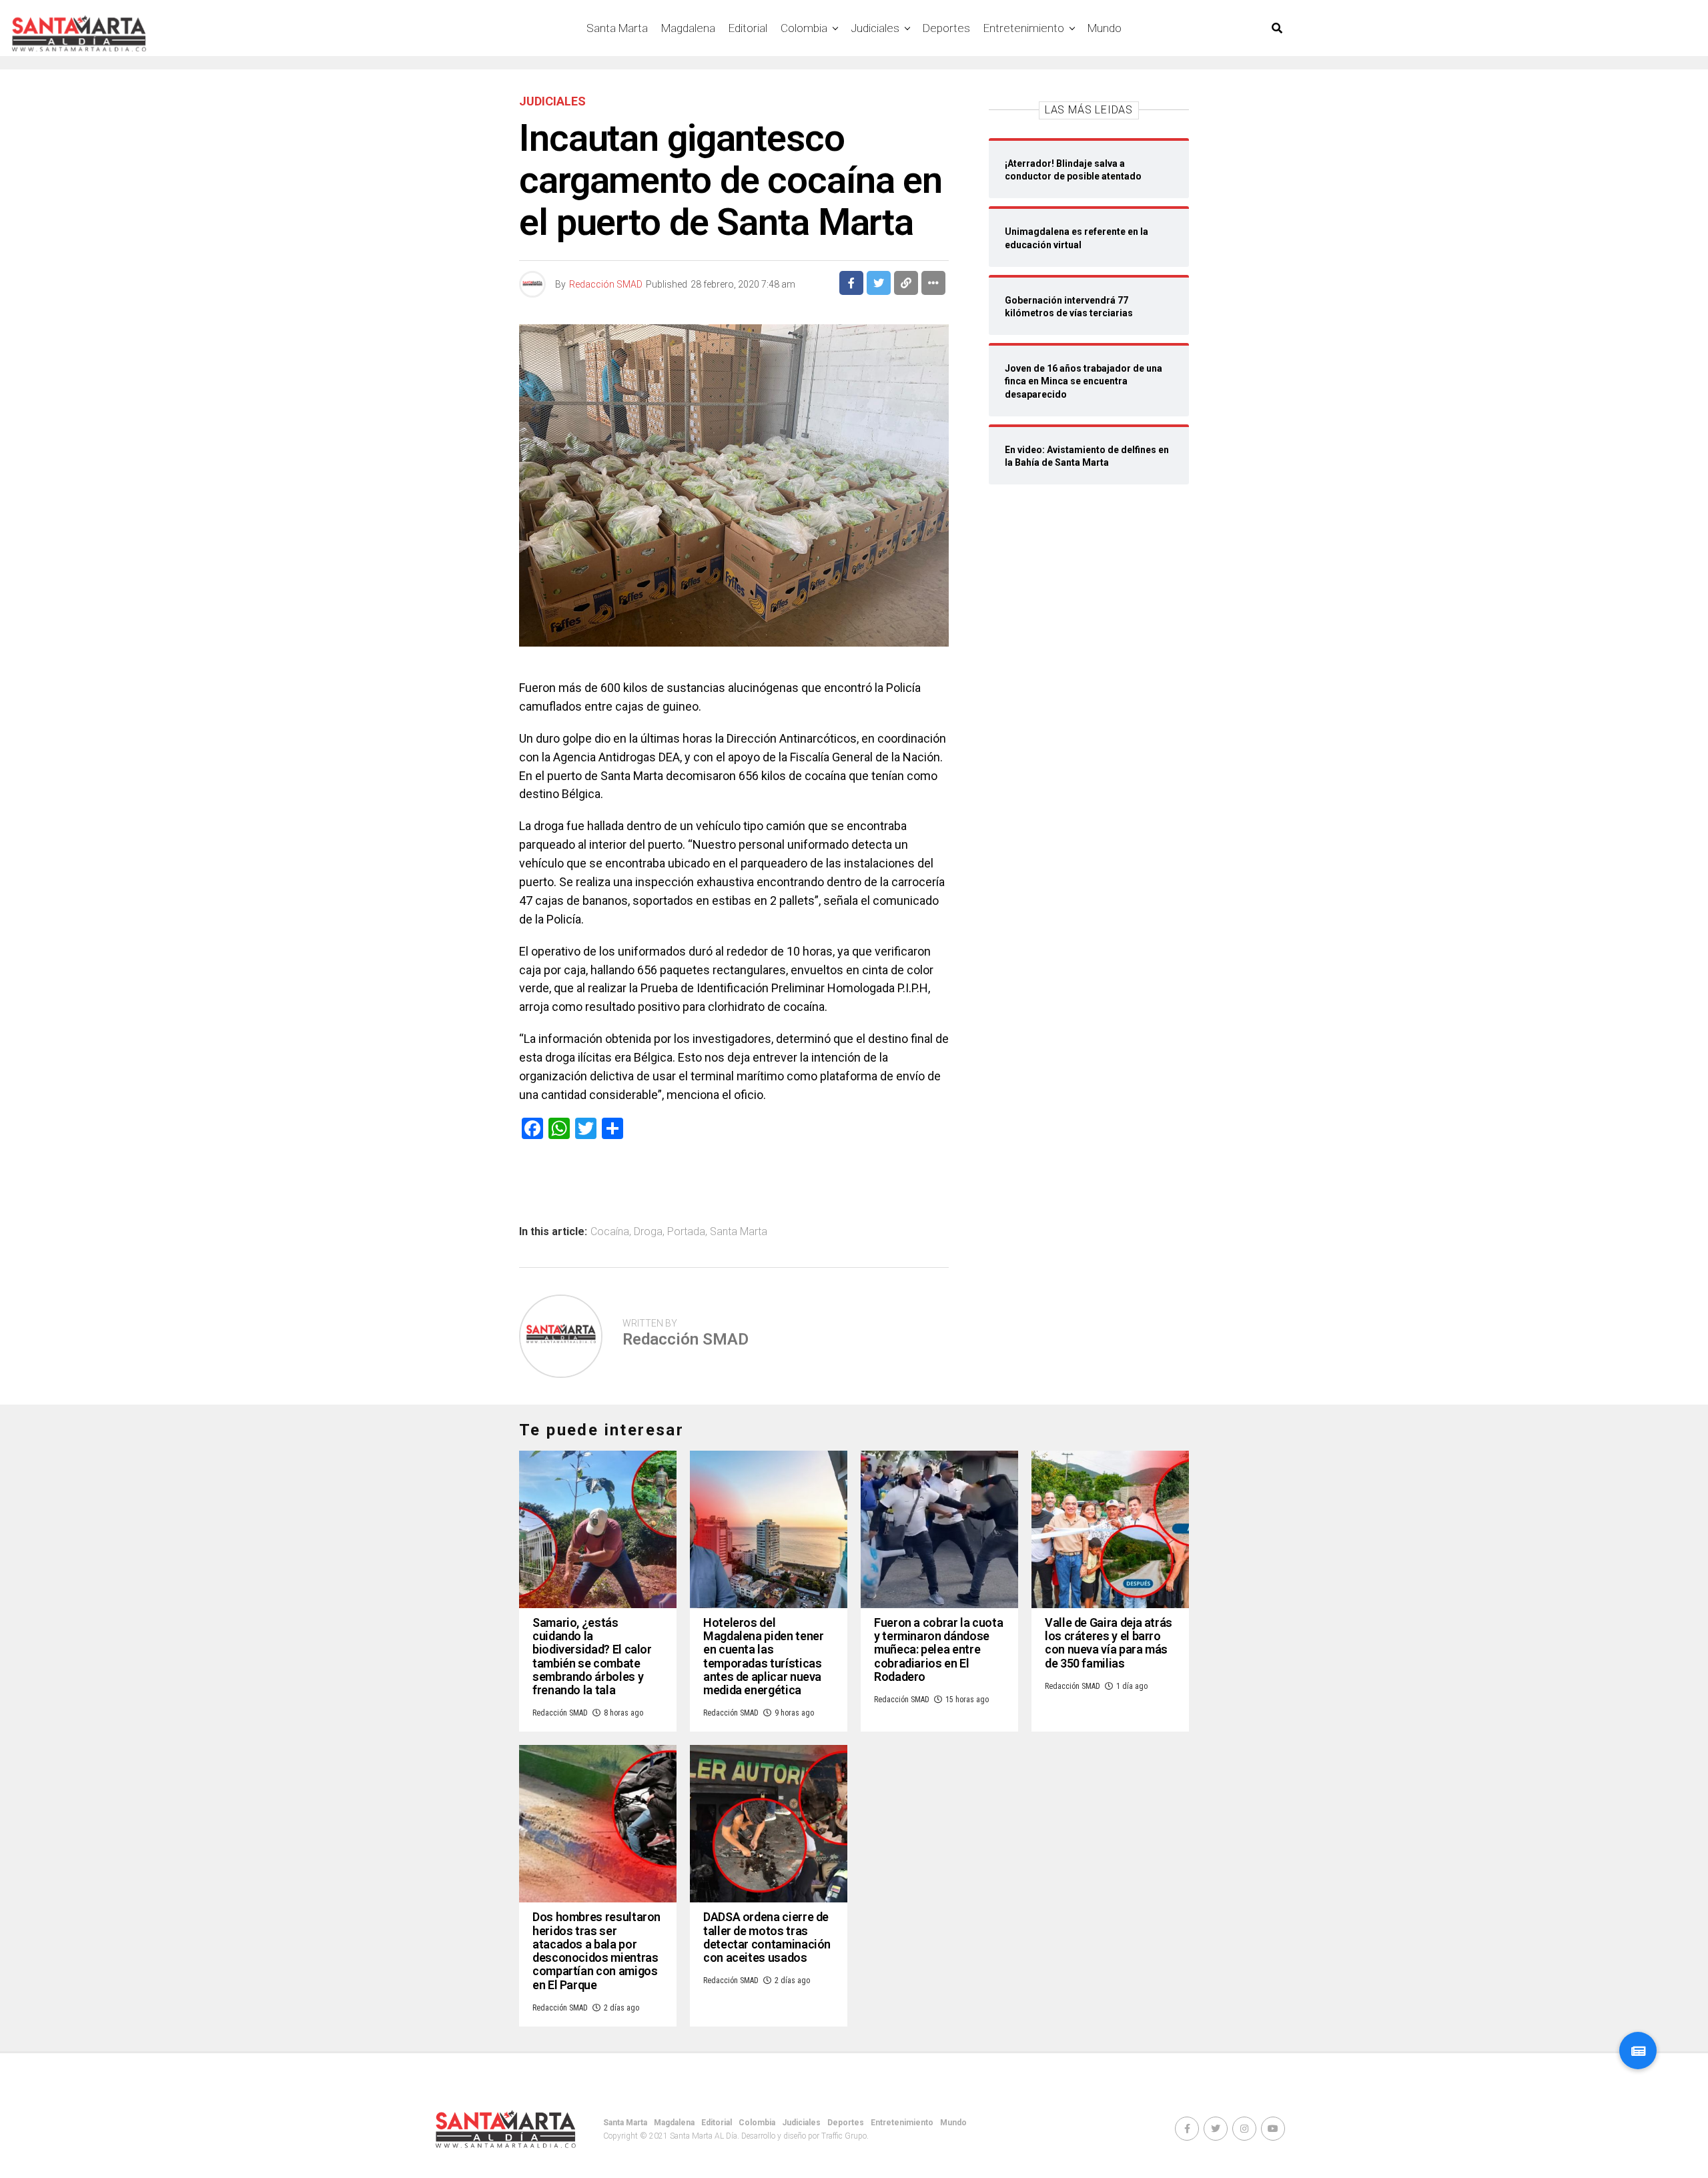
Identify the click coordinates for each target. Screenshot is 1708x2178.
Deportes (946, 28)
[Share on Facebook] (851, 283)
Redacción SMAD (606, 284)
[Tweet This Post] (879, 283)
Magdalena (688, 28)
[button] (1638, 2051)
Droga (648, 1232)
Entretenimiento (1024, 28)
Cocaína (610, 1232)
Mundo (1105, 28)
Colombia (804, 28)
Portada (686, 1232)
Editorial (748, 28)
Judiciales (875, 28)
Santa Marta (617, 28)
